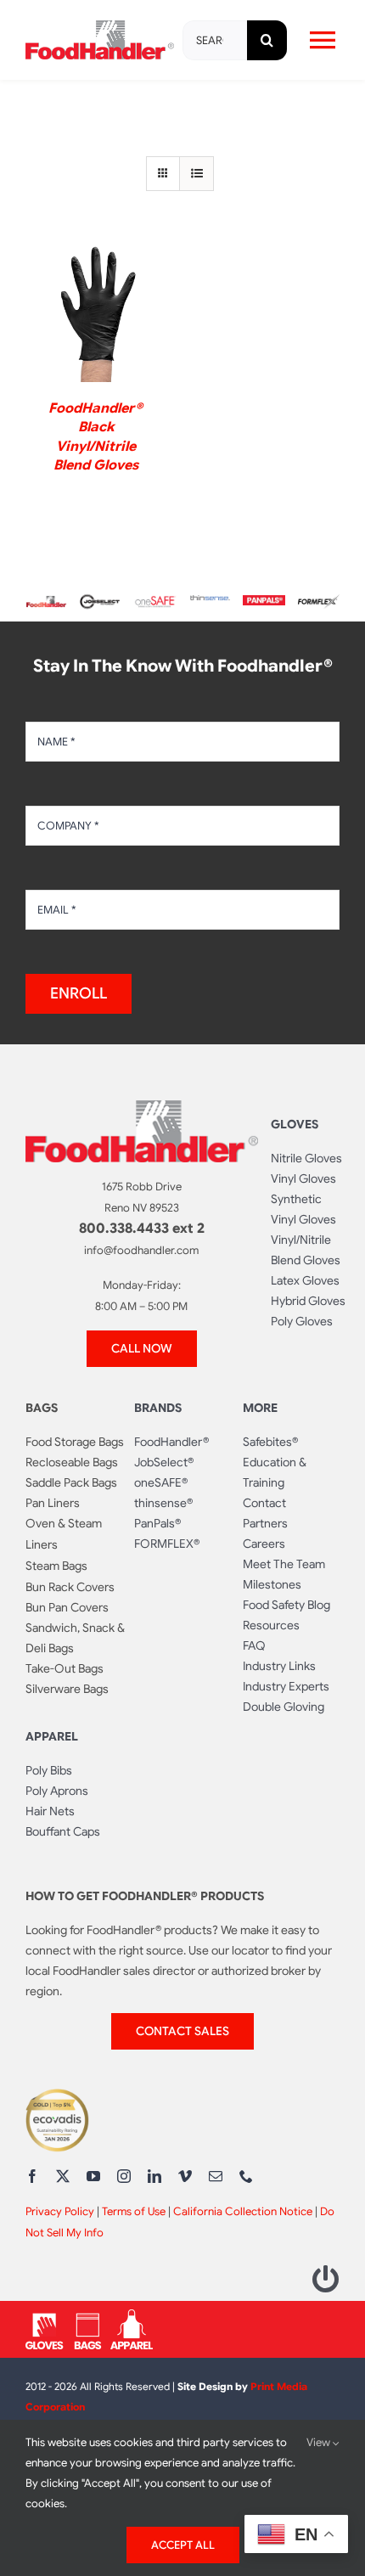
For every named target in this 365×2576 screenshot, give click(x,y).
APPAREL (52, 1736)
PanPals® (157, 1523)
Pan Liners (53, 1503)
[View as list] (197, 174)
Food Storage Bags (75, 1442)
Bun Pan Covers (67, 1607)
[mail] (216, 2176)
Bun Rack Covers (70, 1587)
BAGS (42, 1408)
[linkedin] (154, 2176)
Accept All (183, 2545)
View (320, 2442)
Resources (271, 1625)
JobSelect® (164, 1462)
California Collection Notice (243, 2211)
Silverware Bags (67, 1689)
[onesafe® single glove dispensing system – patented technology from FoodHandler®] (155, 602)
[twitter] (63, 2176)
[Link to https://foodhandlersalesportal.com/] (326, 2279)
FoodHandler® (171, 1442)
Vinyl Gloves (303, 1178)
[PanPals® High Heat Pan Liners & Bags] (264, 602)
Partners (265, 1523)
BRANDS (158, 1408)
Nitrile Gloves (306, 1158)
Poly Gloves (302, 1321)
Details (95, 315)
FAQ (254, 1645)
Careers (264, 1544)
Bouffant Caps (63, 1831)
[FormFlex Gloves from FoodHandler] (319, 601)
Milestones (272, 1584)
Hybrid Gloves (308, 1301)
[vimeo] (185, 2176)
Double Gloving (284, 1707)
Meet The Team (284, 1564)
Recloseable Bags (72, 1462)
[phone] (246, 2176)
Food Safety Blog (286, 1605)
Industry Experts (286, 1686)
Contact (264, 1503)
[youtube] (93, 2176)
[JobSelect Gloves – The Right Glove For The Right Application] (101, 597)
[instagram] (124, 2176)
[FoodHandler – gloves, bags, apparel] (89, 2316)
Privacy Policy (60, 2211)
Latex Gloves (305, 1280)
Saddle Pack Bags (71, 1482)
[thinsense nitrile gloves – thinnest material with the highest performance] (209, 602)
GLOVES (295, 1124)
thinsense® (163, 1503)
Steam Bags (56, 1566)
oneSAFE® (161, 1482)
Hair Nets (50, 1811)
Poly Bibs (49, 1770)
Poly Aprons (57, 1791)
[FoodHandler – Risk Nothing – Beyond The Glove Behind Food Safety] (142, 1107)
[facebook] (32, 2176)
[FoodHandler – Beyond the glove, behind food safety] (46, 602)
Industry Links (279, 1666)
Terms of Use (134, 2211)
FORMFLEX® (167, 1544)
